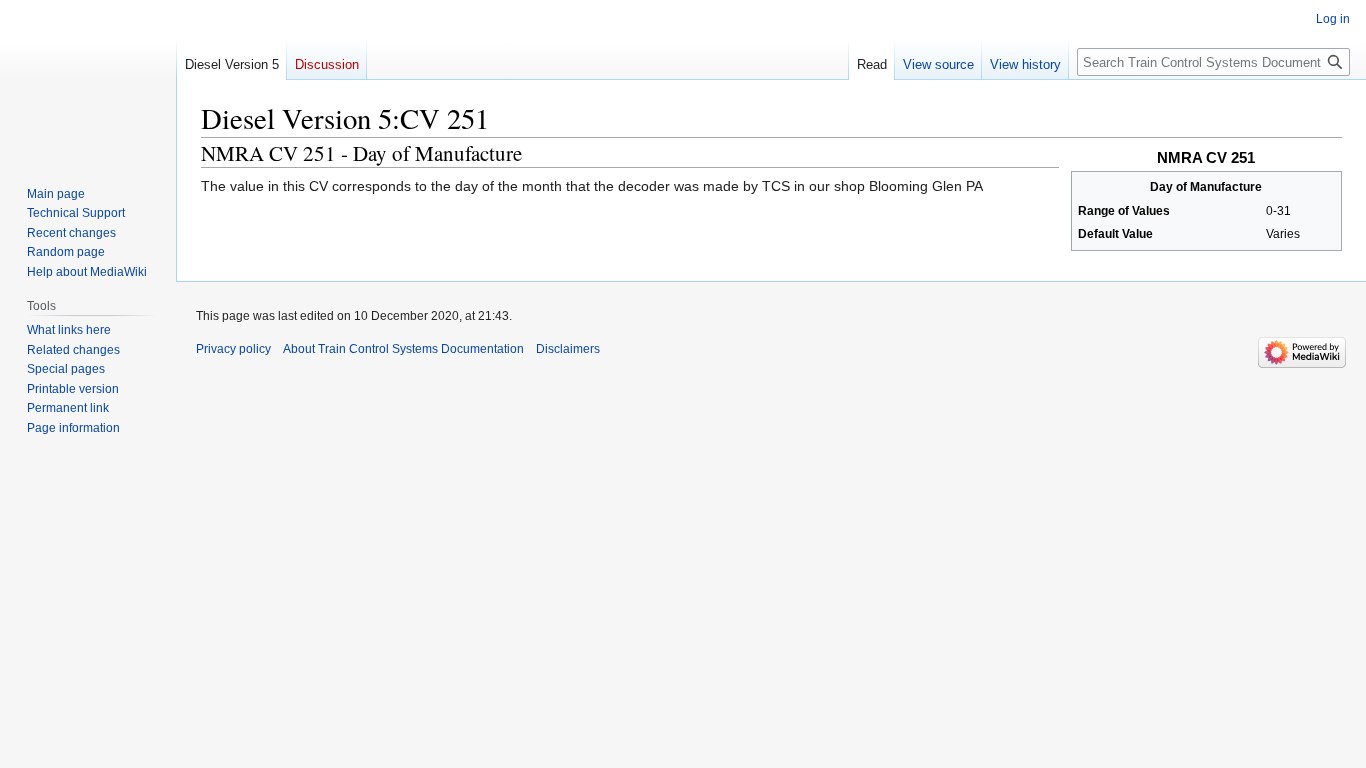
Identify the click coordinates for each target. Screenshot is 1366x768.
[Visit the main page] (88, 80)
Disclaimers (568, 349)
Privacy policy (233, 349)
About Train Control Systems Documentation (403, 349)
